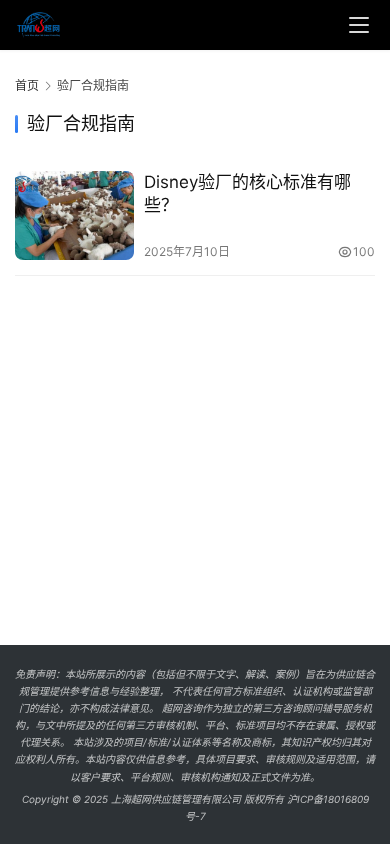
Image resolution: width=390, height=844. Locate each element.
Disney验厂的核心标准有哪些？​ (247, 193)
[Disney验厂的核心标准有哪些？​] (74, 215)
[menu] (359, 25)
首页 (27, 85)
